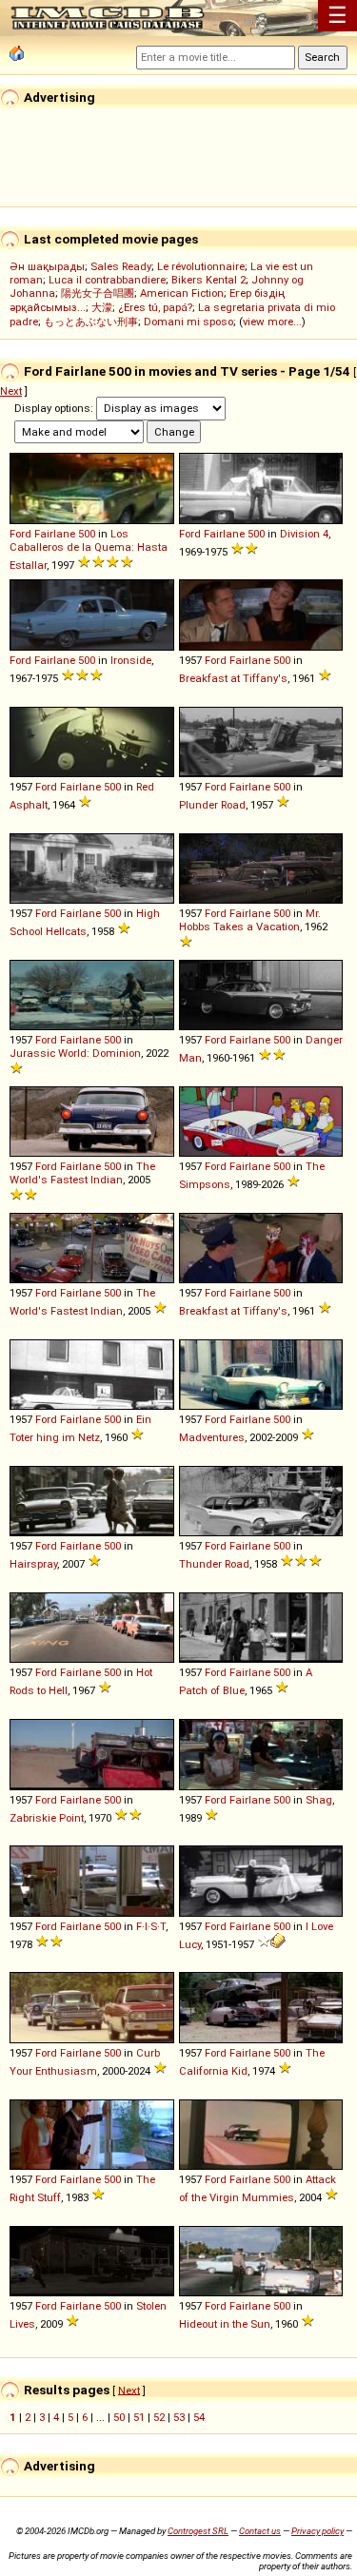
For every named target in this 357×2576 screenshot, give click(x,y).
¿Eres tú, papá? (155, 307)
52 (159, 2417)
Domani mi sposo (188, 322)
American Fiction (182, 293)
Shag (319, 1800)
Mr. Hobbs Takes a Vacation (250, 920)
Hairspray (33, 1564)
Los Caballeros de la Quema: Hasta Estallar (89, 549)
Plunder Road (212, 805)
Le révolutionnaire (201, 266)
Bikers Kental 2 (208, 280)
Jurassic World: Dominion (75, 1053)
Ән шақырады (47, 266)
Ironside (131, 660)
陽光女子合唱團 (98, 293)
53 (179, 2417)
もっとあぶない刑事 (91, 322)
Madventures (212, 1437)
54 (199, 2417)
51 (139, 2417)
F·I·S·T (151, 1926)
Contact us (260, 2531)
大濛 (102, 307)
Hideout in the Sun (225, 2324)
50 (119, 2417)
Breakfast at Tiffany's (233, 678)
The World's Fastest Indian (82, 1173)
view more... (272, 322)
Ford (20, 534)
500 (87, 534)
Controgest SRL (198, 2531)
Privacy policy (317, 2531)
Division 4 (304, 534)
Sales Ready (121, 266)
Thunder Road (214, 1564)
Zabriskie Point (47, 1818)
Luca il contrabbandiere (107, 280)
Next (11, 391)
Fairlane (55, 534)
